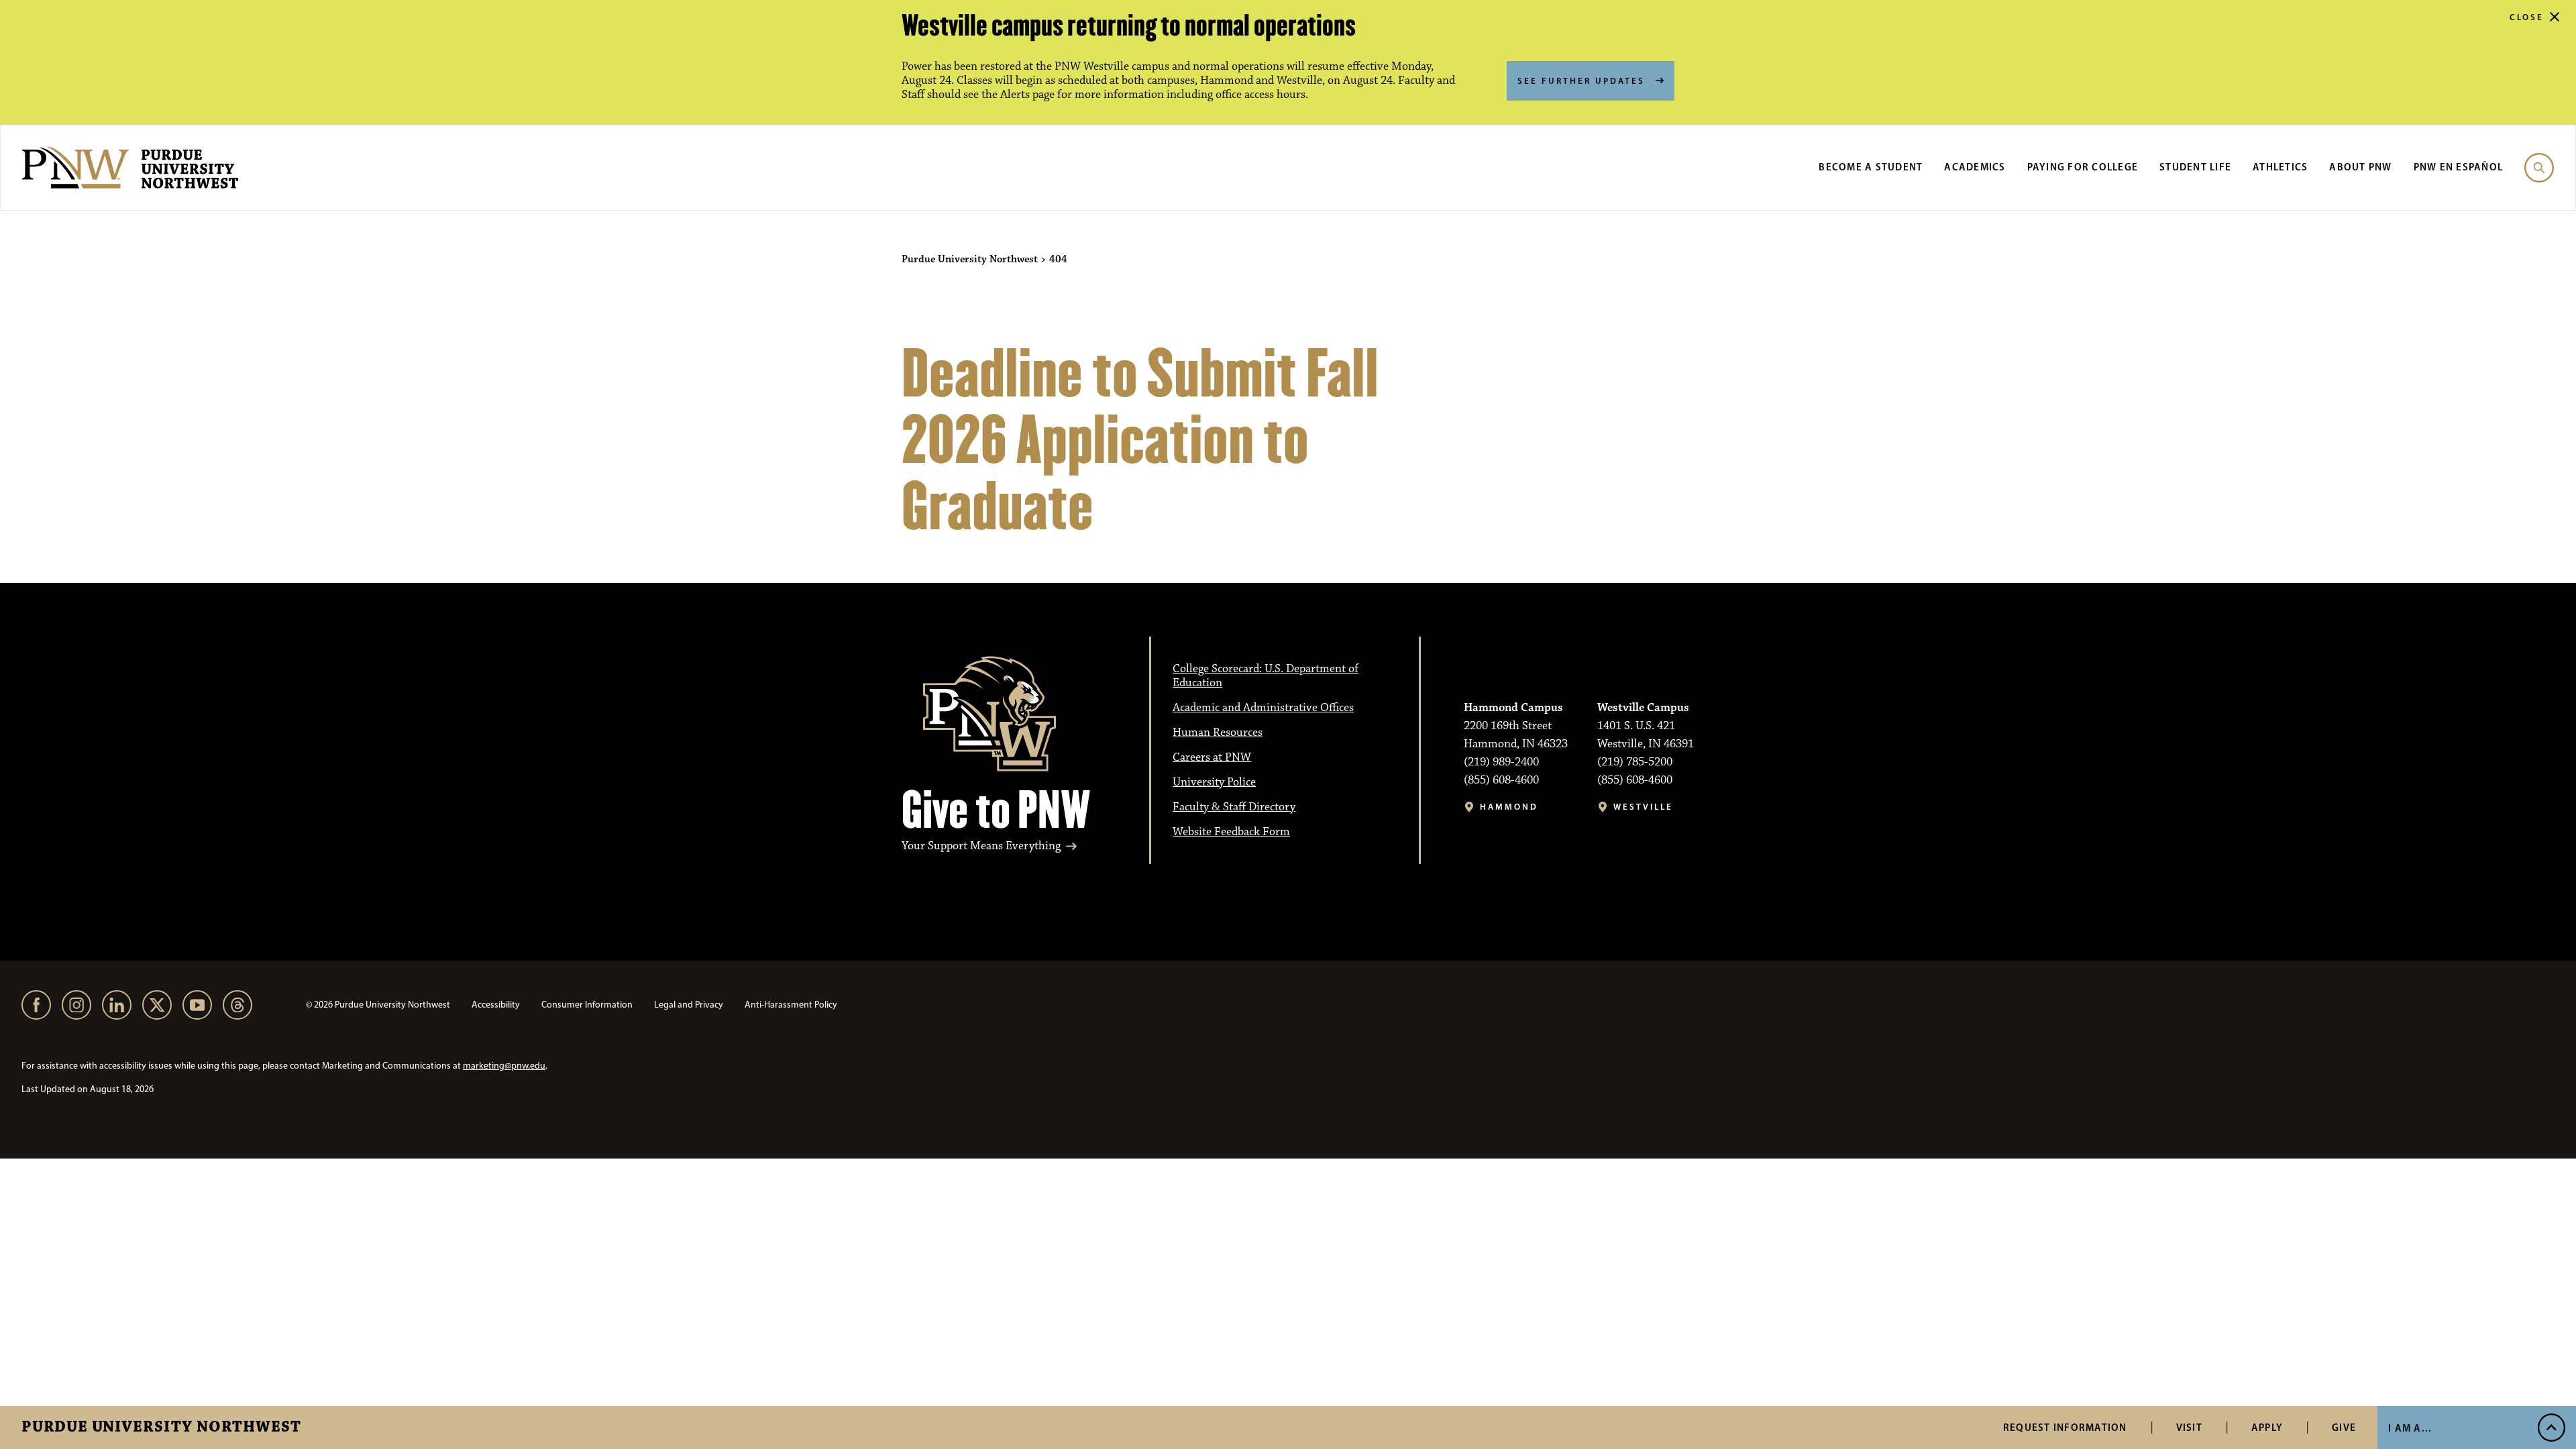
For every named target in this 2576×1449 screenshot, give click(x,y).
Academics (1975, 167)
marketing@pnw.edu (504, 1066)
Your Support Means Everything (981, 846)
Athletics (2280, 167)
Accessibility (496, 1005)
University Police (1214, 782)
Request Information (2065, 1427)
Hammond (1509, 807)
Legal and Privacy (689, 1005)
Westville (1643, 807)
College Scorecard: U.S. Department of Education (1266, 676)
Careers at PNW (1212, 757)
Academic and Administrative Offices (1263, 708)
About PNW (2360, 167)
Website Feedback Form (1231, 832)
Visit (2189, 1427)
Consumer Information (587, 1005)
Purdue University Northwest (161, 1428)
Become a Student (1871, 167)
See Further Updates (1581, 80)
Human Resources (1218, 733)
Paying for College (2083, 167)
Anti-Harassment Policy (791, 1005)
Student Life (2195, 167)
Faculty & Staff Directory (1234, 807)
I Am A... (2410, 1428)
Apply (2267, 1427)
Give (2344, 1427)
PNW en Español (2459, 167)
